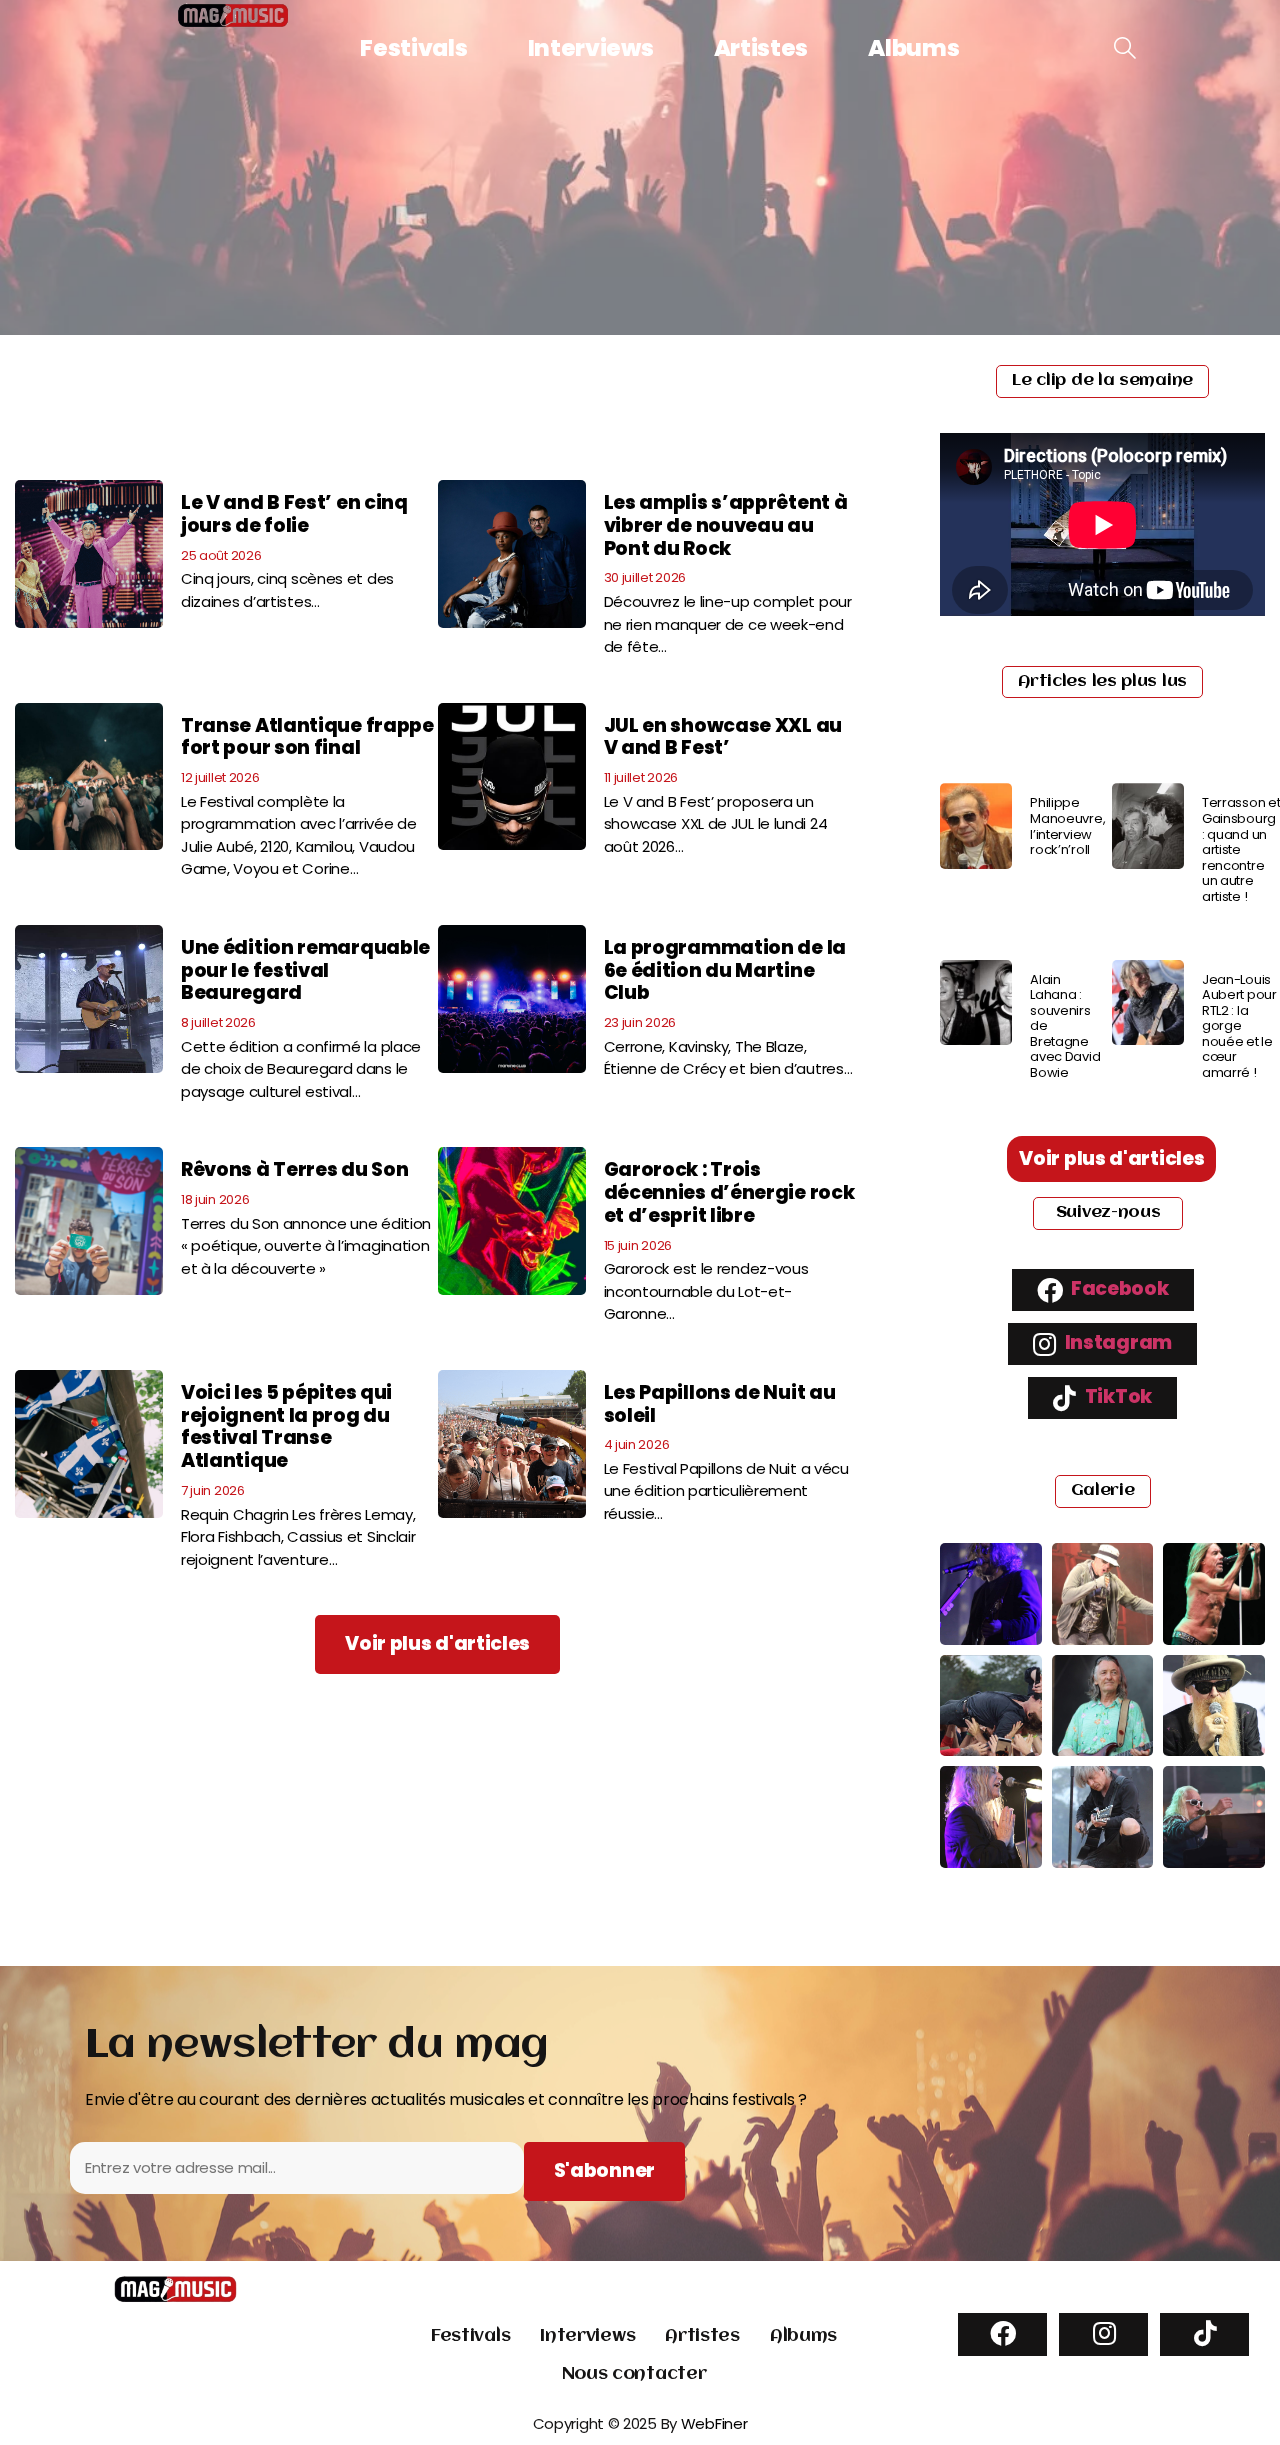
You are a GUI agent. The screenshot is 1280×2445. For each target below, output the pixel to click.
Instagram (1116, 1342)
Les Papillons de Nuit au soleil (720, 1404)
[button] (437, 1644)
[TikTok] (1204, 2334)
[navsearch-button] (1125, 49)
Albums (913, 48)
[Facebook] (1002, 2334)
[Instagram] (1103, 2334)
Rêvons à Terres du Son (294, 1169)
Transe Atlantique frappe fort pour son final (307, 737)
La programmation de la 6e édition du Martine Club (725, 970)
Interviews (591, 48)
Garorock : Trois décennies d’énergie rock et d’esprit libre (729, 1192)
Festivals (413, 48)
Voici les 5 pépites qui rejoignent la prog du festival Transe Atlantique (286, 1426)
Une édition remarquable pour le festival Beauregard (305, 970)
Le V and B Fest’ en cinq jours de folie (294, 514)
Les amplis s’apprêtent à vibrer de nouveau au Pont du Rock (726, 525)
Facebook (1117, 1288)
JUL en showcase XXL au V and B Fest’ (723, 737)
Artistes (761, 48)
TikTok (1116, 1396)
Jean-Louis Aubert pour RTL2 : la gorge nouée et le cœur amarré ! (1239, 1026)
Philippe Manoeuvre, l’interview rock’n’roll (1067, 826)
